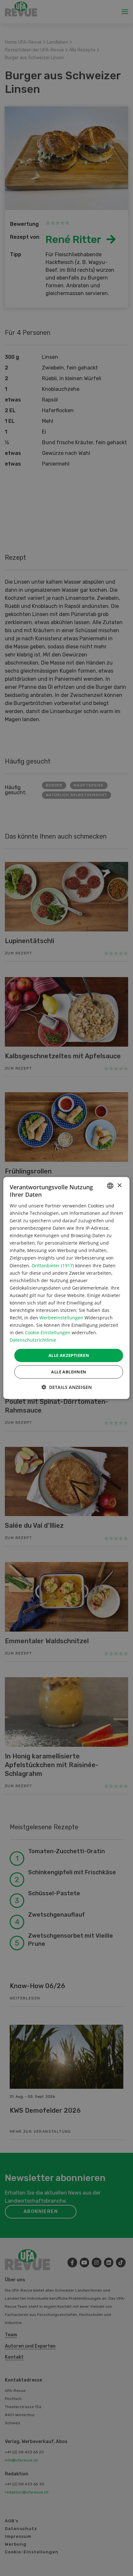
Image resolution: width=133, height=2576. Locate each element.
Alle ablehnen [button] (69, 1372)
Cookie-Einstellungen (48, 1332)
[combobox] (110, 1186)
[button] (66, 1387)
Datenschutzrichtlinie (33, 1340)
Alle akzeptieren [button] (69, 1355)
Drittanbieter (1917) (53, 1265)
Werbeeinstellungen (61, 1318)
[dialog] (66, 1288)
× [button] (119, 1185)
